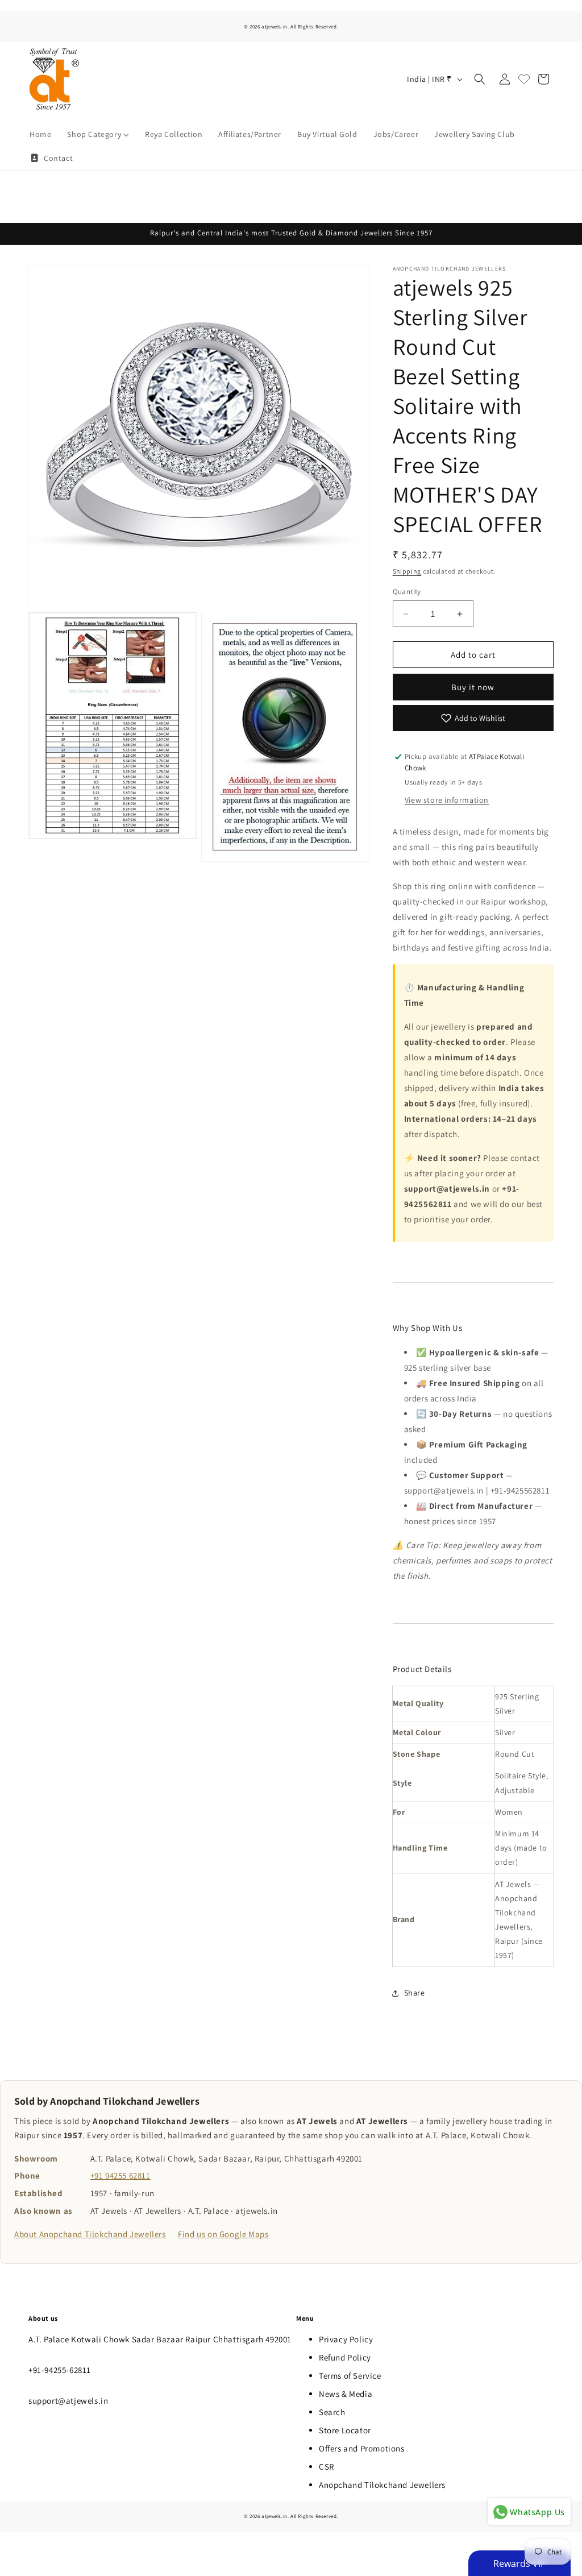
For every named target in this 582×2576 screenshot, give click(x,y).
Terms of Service (350, 2376)
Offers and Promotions (362, 2448)
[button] (480, 79)
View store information (447, 800)
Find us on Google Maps (223, 2234)
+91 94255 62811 (120, 2175)
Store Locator (345, 2430)
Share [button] (415, 1993)
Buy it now (473, 687)
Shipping (407, 571)
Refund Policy (345, 2357)
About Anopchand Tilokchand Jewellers (90, 2234)
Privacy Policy (346, 2339)
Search (332, 2412)
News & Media (346, 2394)
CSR (327, 2467)
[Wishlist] (524, 79)
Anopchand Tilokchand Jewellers (382, 2485)
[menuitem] (40, 134)
